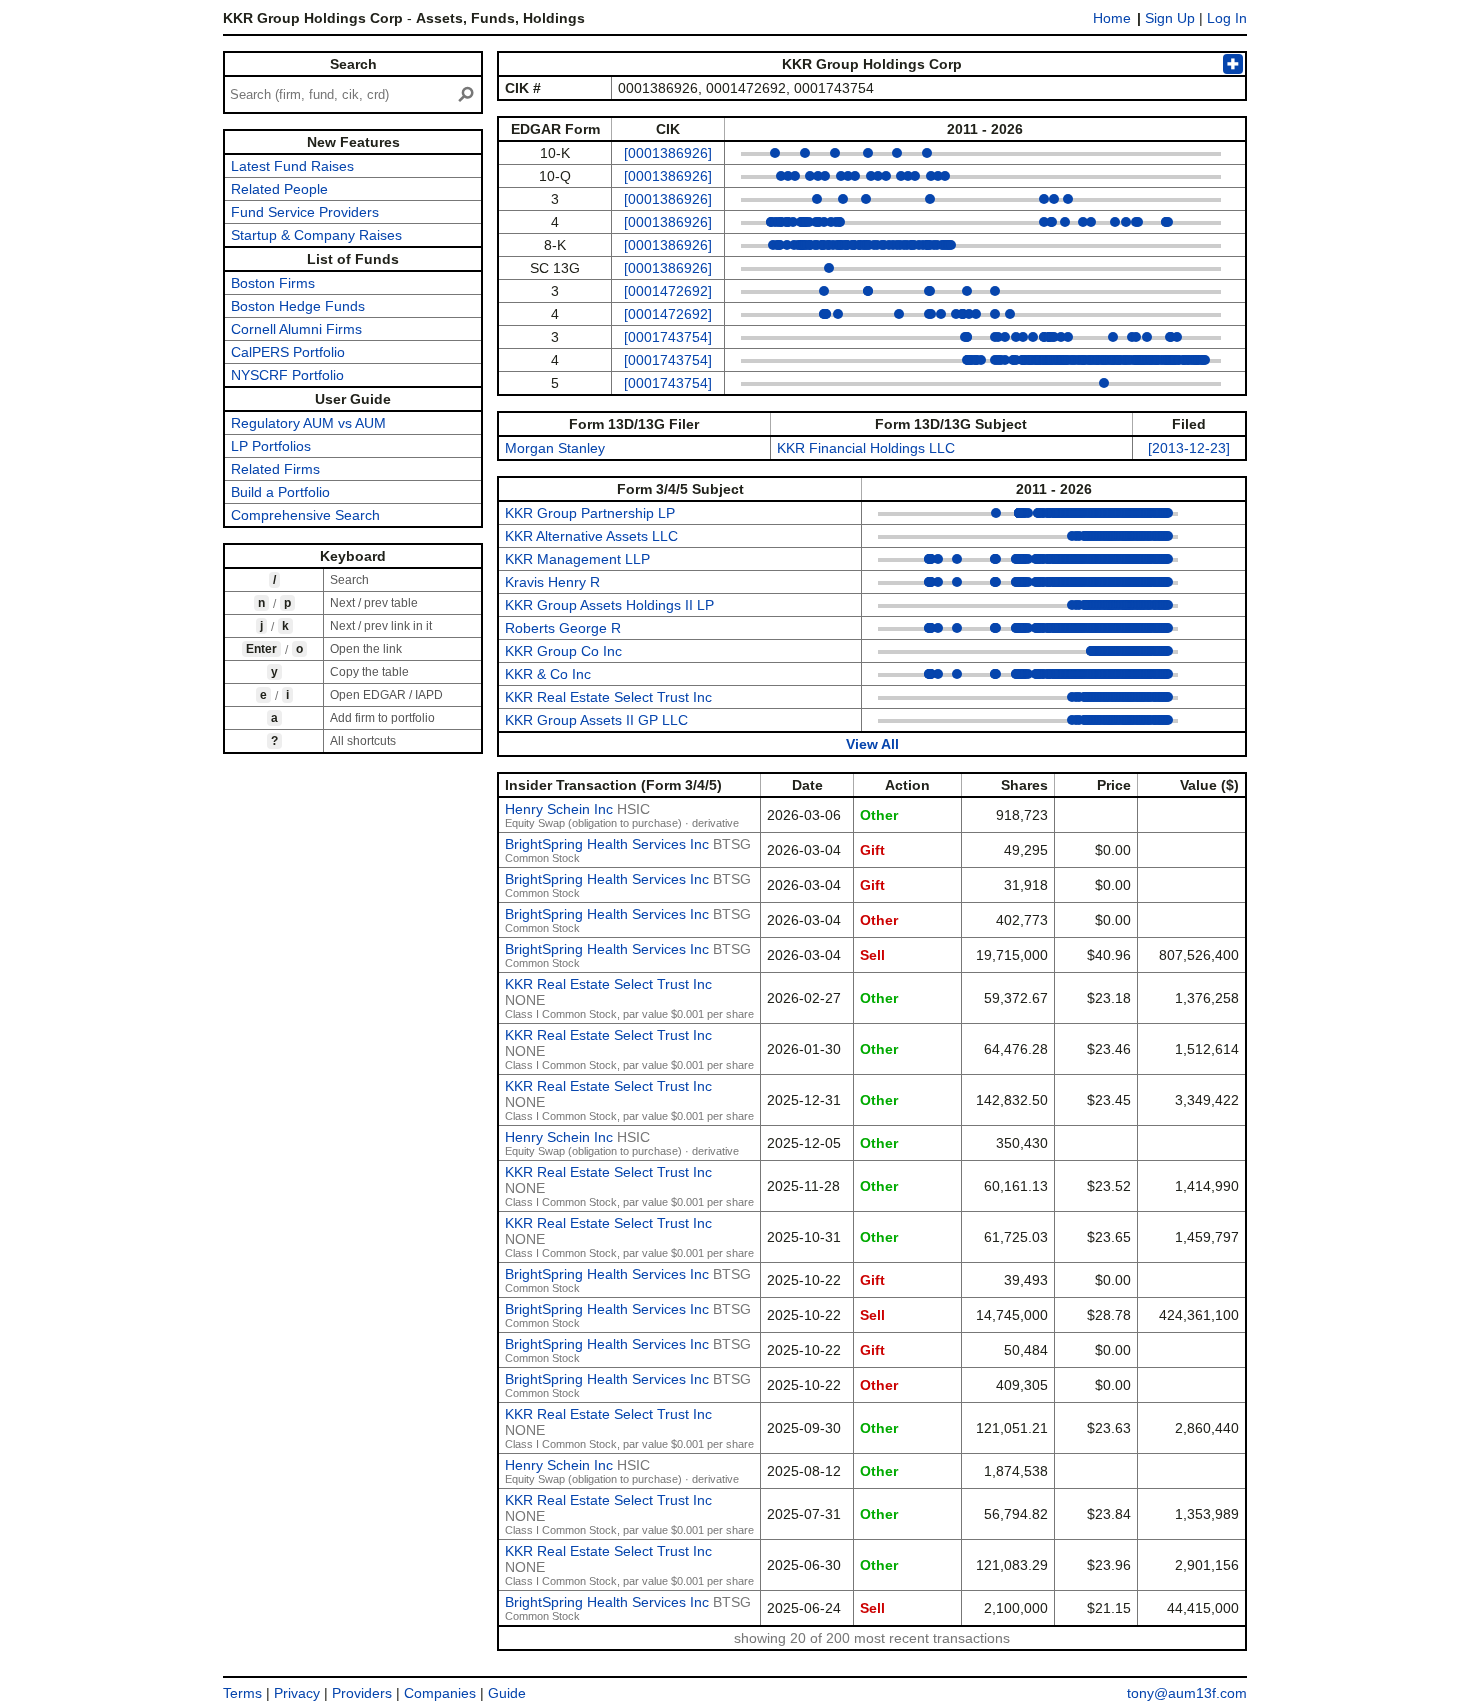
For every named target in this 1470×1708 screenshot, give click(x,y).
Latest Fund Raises (292, 166)
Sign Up (1170, 18)
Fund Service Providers (305, 212)
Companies (440, 1693)
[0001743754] (668, 337)
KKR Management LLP (577, 559)
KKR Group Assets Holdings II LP (609, 605)
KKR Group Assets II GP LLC (596, 720)
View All (872, 744)
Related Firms (275, 469)
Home (1112, 18)
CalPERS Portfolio (288, 352)
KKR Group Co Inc (563, 651)
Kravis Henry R (552, 582)
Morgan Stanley (555, 448)
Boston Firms (273, 283)
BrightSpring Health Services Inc (607, 844)
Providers (362, 1693)
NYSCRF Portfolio (287, 375)
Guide (507, 1693)
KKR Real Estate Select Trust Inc (608, 697)
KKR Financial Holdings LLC (866, 448)
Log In (1227, 18)
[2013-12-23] (1189, 448)
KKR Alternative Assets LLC (591, 536)
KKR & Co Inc (548, 674)
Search (353, 64)
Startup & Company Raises (316, 235)
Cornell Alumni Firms (296, 329)
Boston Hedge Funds (298, 306)
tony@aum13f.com (1187, 1693)
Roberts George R (563, 628)
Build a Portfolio (280, 492)
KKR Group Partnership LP (590, 513)
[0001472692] (668, 291)
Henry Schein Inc (559, 809)
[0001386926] (668, 153)
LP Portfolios (271, 446)
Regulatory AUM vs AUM (308, 423)
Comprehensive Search (305, 515)
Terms (242, 1693)
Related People (279, 189)
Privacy (297, 1693)
